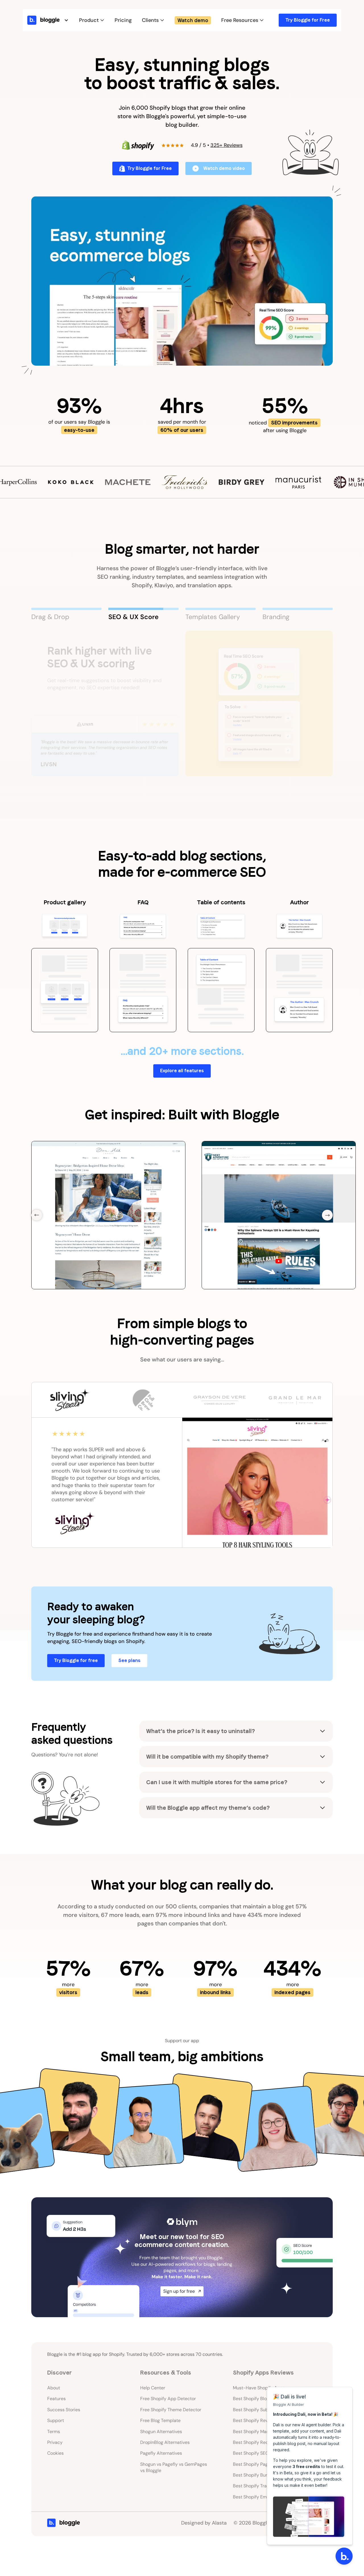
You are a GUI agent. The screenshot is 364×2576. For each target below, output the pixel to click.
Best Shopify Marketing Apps (263, 2428)
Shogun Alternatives (161, 2428)
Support (56, 2416)
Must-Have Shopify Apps (259, 2384)
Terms (54, 2428)
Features (56, 2395)
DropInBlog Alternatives (165, 2438)
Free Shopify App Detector (168, 2395)
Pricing (123, 20)
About (54, 2384)
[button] (54, 20)
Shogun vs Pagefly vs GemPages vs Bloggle (174, 2463)
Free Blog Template (160, 2416)
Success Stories (64, 2406)
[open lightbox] (182, 281)
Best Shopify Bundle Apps (260, 2471)
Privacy (55, 2438)
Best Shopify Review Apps (260, 2416)
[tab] (66, 615)
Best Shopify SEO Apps (257, 2449)
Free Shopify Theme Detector (171, 2406)
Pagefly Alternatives (161, 2449)
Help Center (153, 2384)
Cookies (55, 2449)
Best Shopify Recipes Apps (261, 2438)
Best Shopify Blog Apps (257, 2395)
